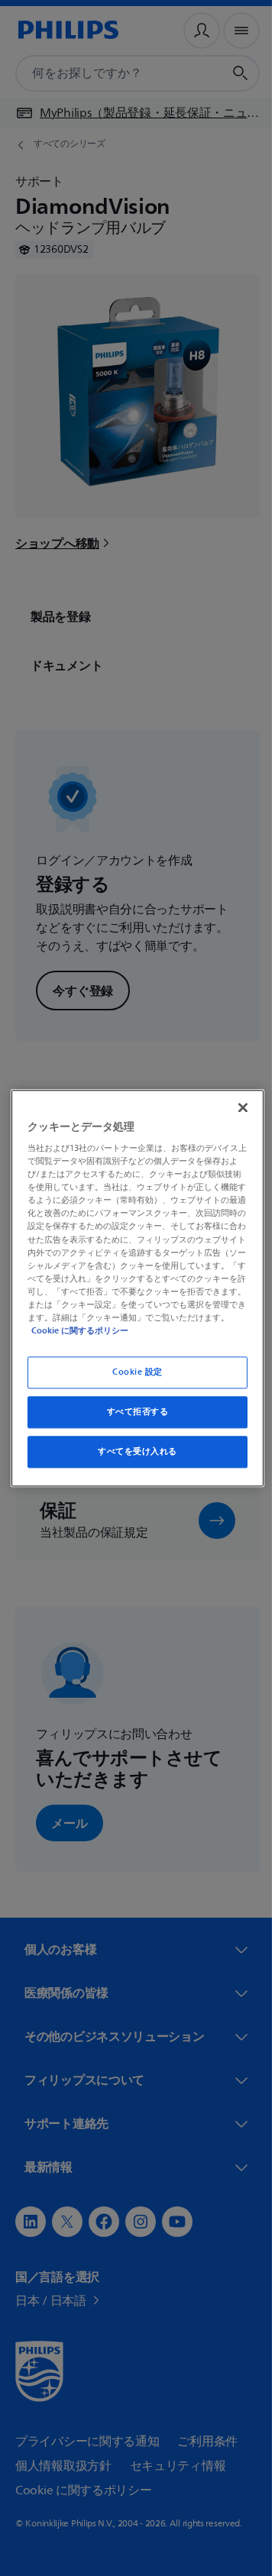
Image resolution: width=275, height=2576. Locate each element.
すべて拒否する (132, 1412)
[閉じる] (235, 1107)
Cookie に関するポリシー (160, 1330)
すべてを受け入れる (131, 1451)
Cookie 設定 (131, 1372)
